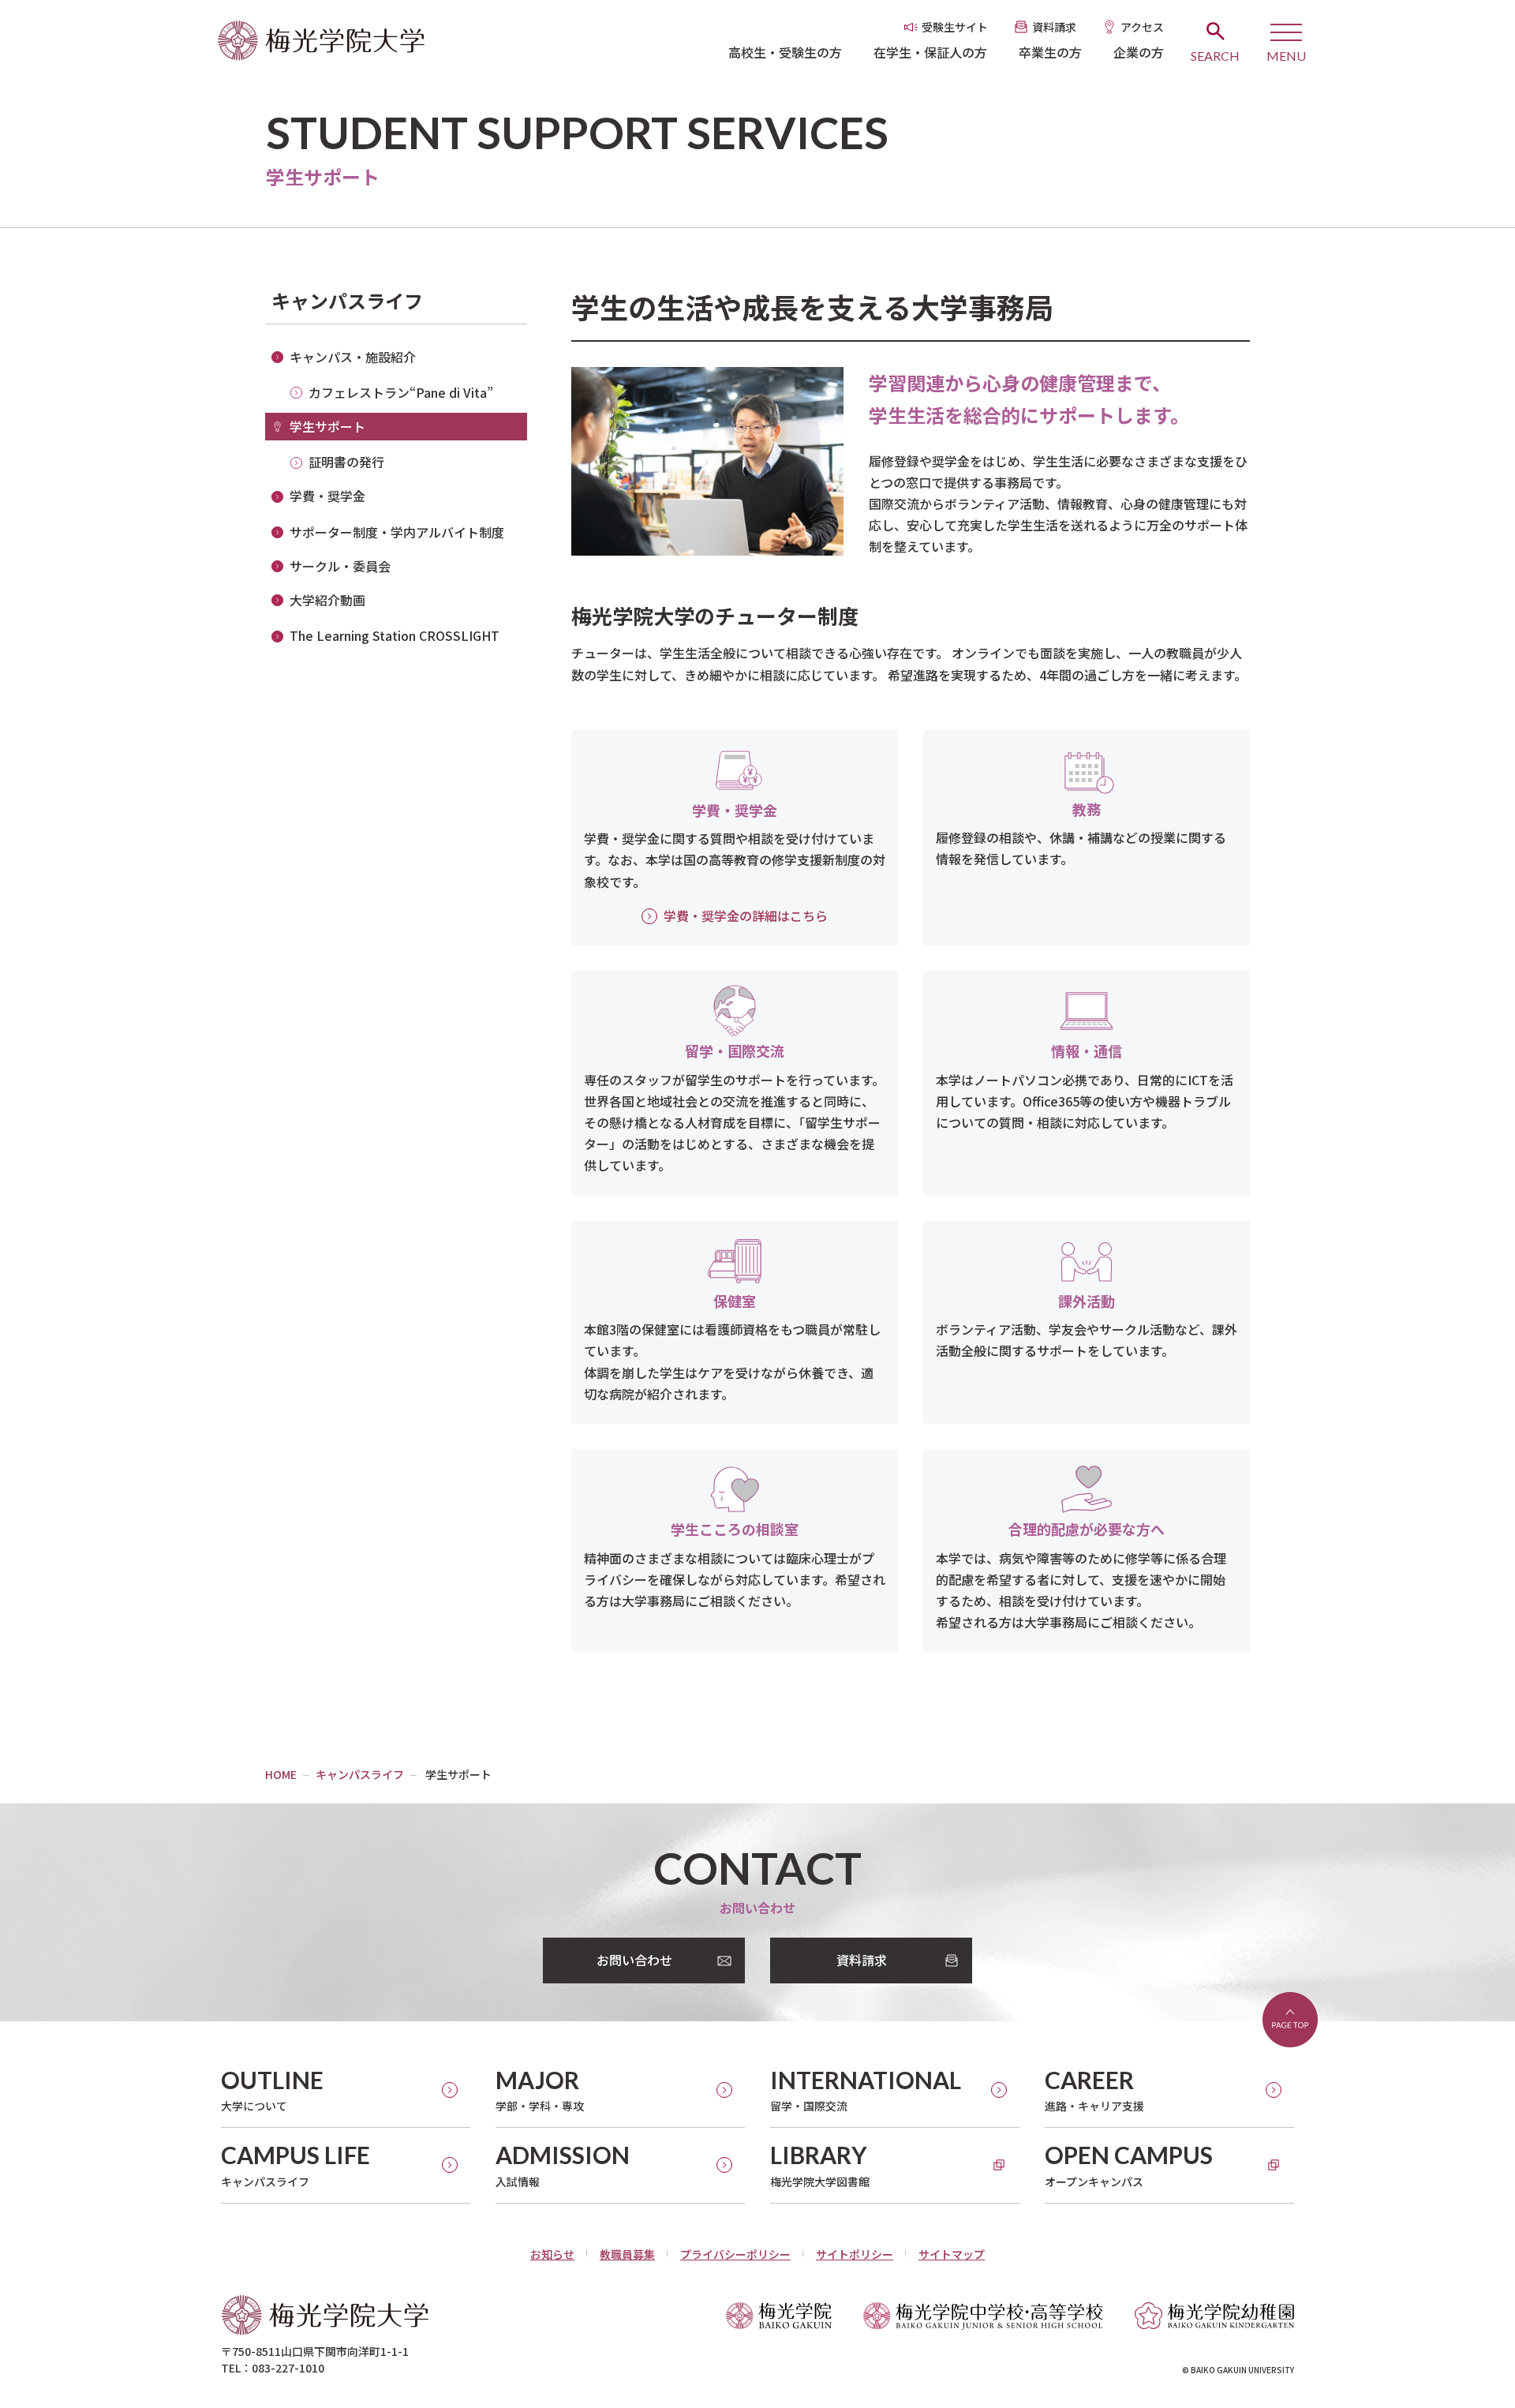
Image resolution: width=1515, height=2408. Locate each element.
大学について (272, 2090)
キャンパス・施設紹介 (353, 357)
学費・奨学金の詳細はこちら (746, 916)
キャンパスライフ (347, 300)
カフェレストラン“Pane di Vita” (401, 392)
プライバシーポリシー (735, 2254)
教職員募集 (627, 2254)
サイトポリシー (855, 2254)
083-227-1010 (288, 2368)
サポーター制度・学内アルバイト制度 (397, 532)
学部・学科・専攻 (540, 2090)
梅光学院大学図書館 (820, 2165)
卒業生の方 (1050, 52)
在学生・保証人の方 (930, 52)
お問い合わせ (634, 1960)
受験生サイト (955, 27)
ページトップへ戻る (1290, 2020)
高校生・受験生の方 (785, 52)
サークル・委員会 (340, 566)
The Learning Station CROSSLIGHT (395, 635)
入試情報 (563, 2165)
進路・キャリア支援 (1094, 2090)
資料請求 (1054, 27)
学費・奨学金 (327, 496)
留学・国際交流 (866, 2090)
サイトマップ (952, 2254)
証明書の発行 (346, 462)
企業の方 (1139, 52)
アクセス (1142, 27)
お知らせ (552, 2254)
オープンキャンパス (1129, 2165)
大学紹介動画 (327, 600)
